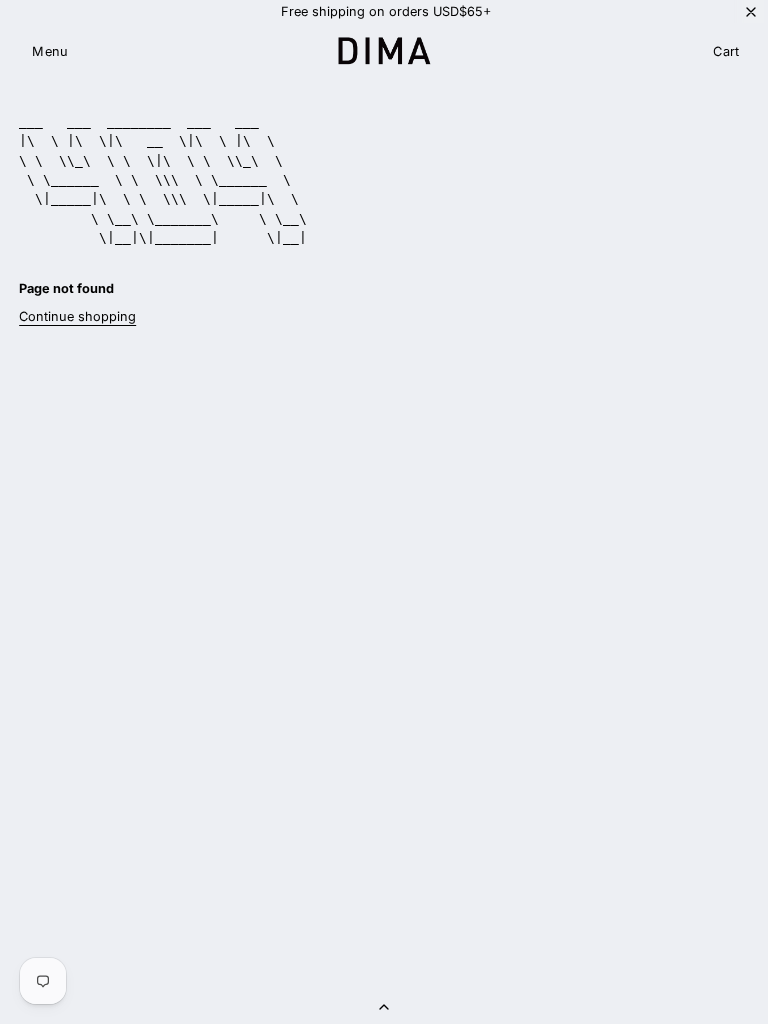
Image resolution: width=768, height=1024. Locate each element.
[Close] (751, 11)
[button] (50, 52)
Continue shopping (77, 316)
